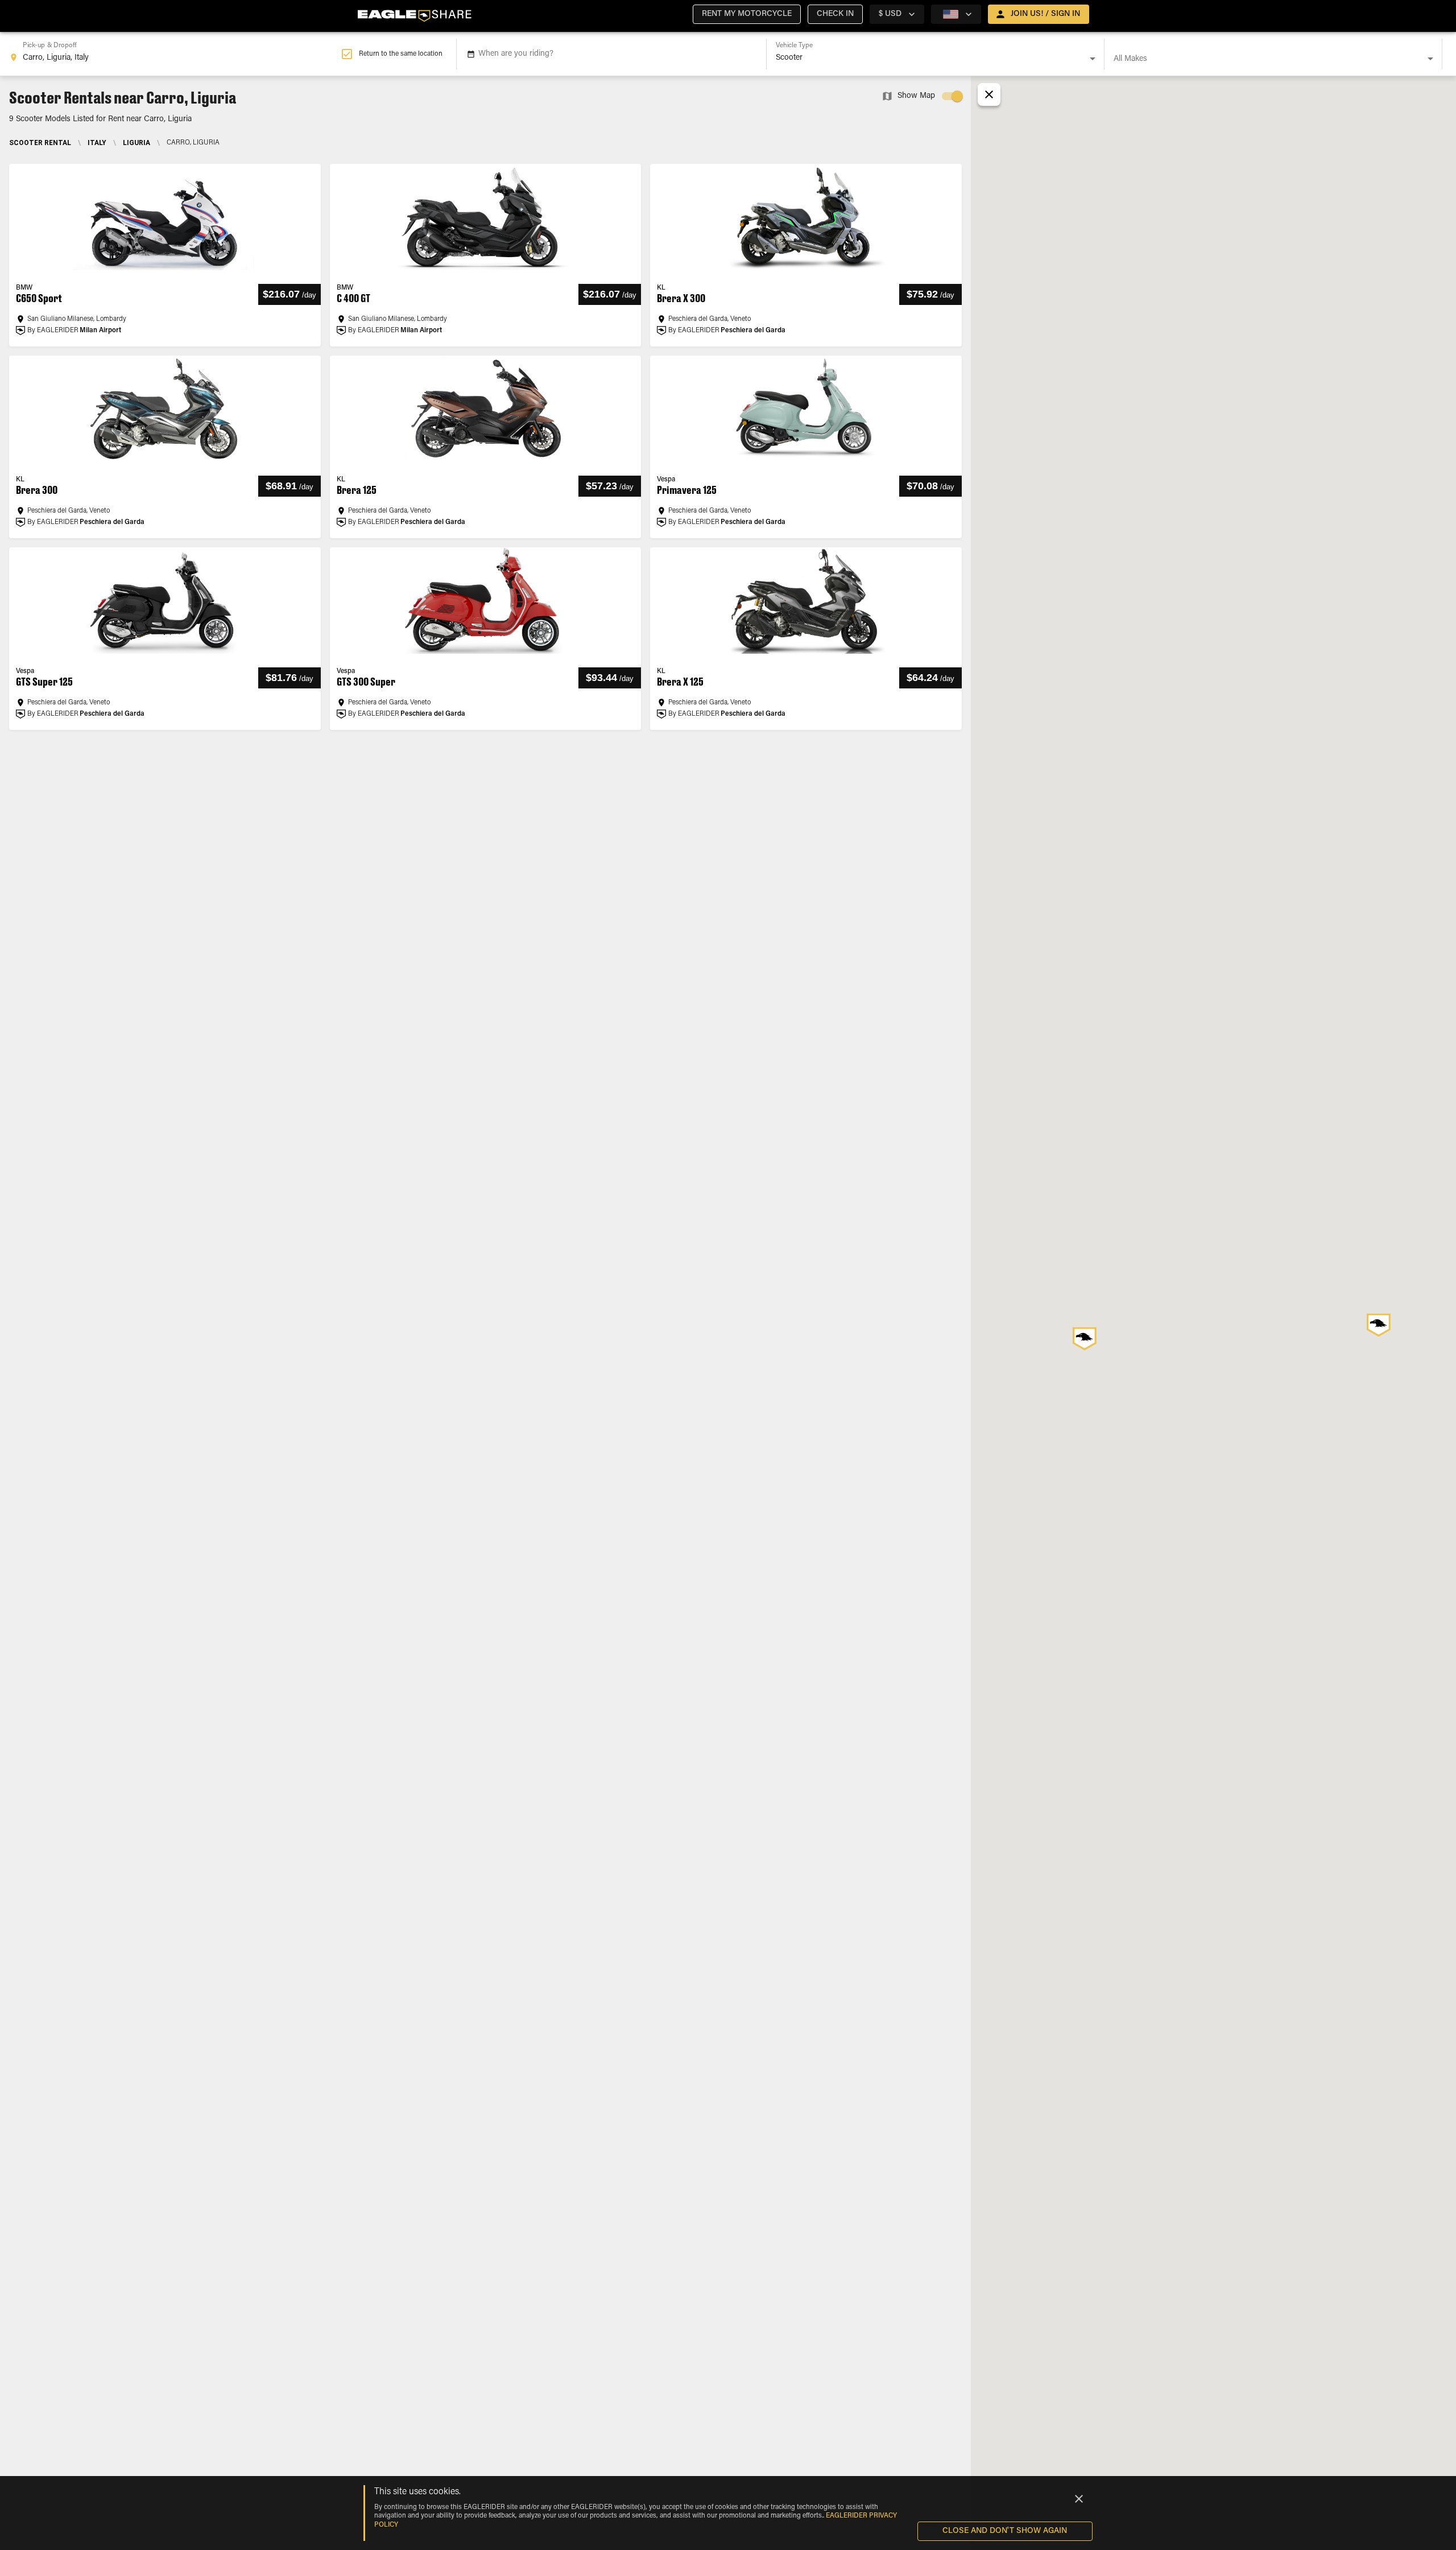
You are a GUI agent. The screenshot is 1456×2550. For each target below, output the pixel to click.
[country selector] (956, 14)
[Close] (1079, 2499)
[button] (747, 14)
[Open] (1093, 59)
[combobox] (175, 54)
